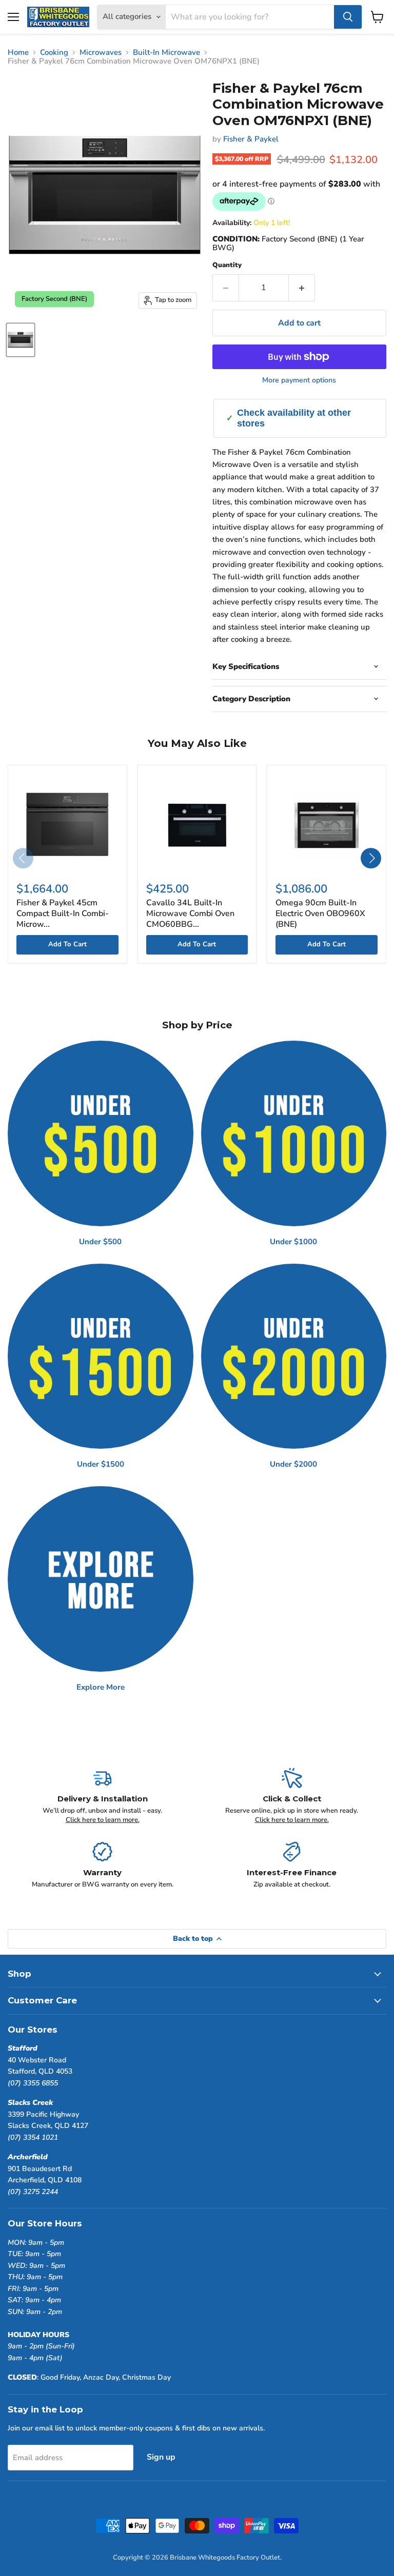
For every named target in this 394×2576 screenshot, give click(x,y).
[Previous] (23, 858)
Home (18, 53)
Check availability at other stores (294, 418)
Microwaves (101, 53)
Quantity (227, 265)
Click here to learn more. (103, 1820)
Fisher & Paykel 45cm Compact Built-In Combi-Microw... (63, 914)
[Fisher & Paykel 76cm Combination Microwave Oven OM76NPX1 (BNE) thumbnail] (21, 340)
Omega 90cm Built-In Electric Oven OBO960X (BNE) (320, 914)
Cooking (54, 53)
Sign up (161, 2457)
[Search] (348, 17)
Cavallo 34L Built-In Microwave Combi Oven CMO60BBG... (190, 914)
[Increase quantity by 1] (302, 288)
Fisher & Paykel (251, 139)
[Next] (371, 858)
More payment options (299, 380)
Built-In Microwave (166, 53)
